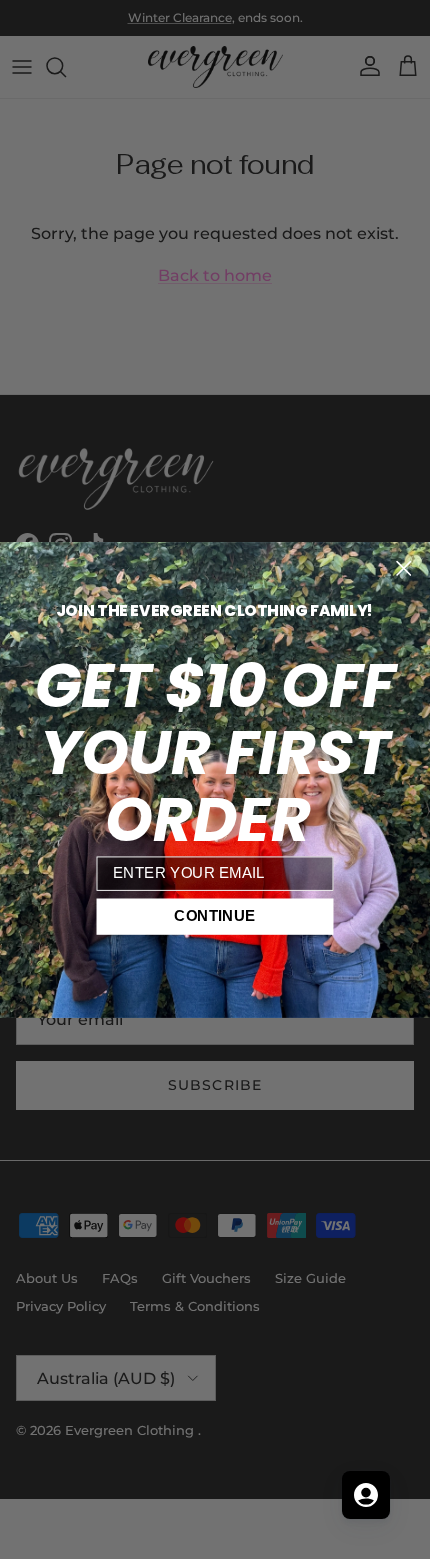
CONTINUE (214, 916)
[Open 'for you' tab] (366, 1495)
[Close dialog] (403, 567)
